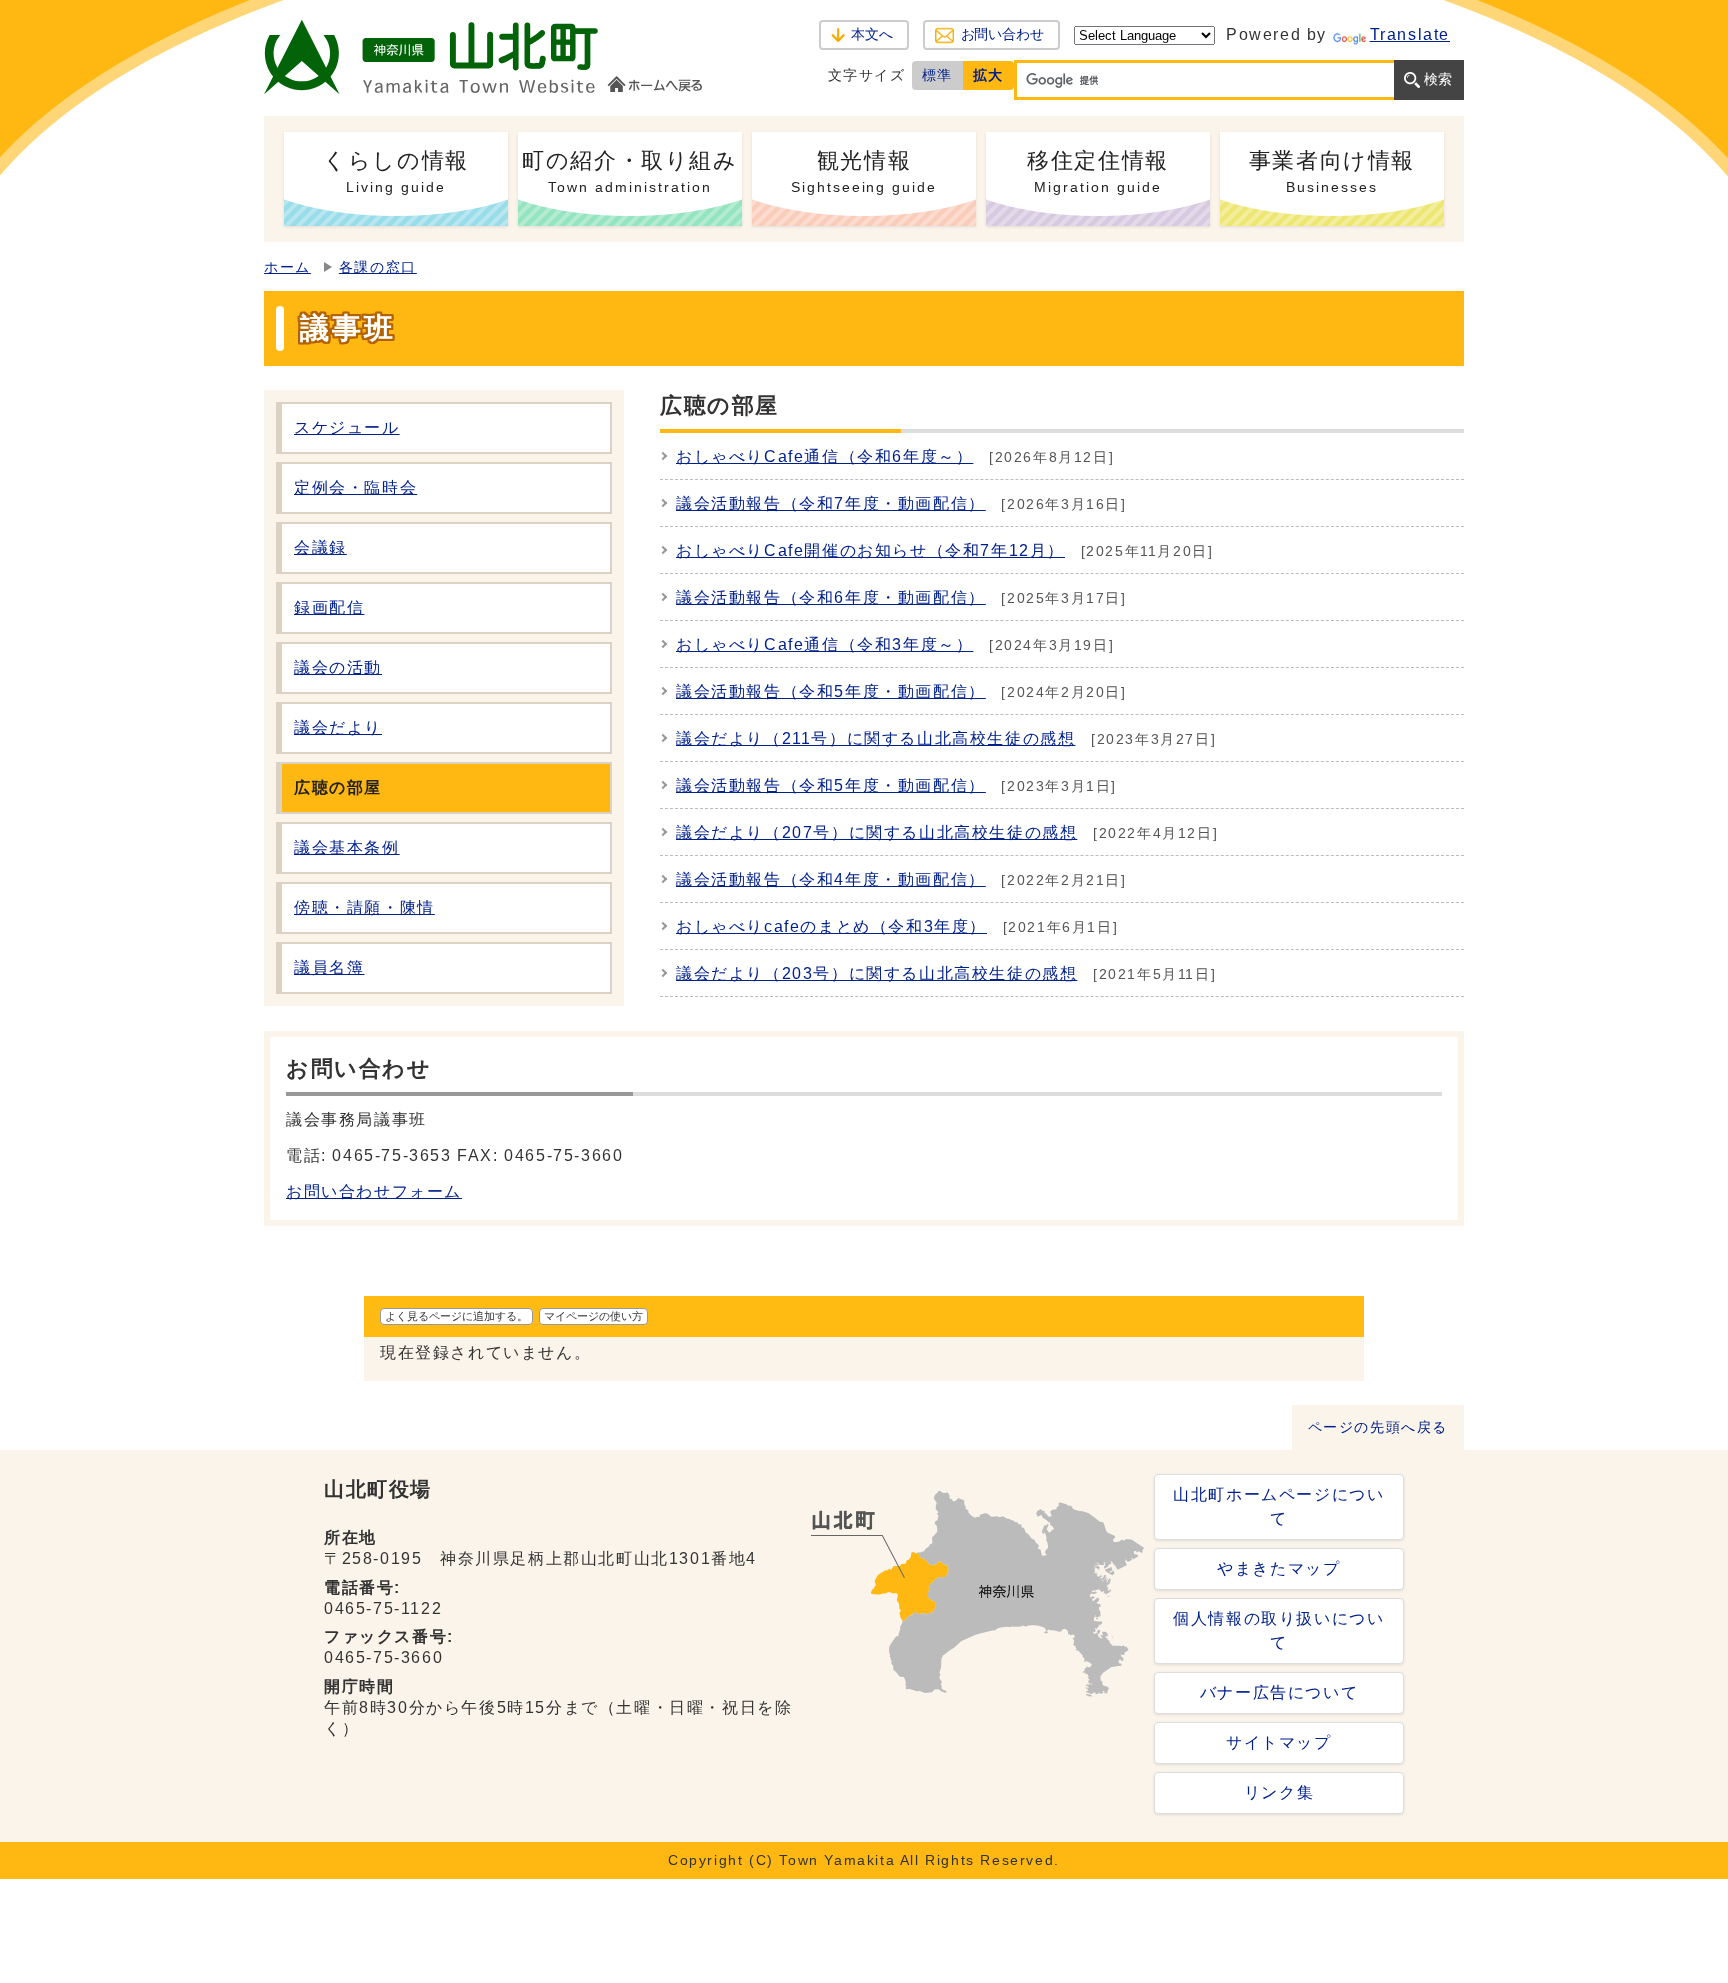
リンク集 (1279, 1792)
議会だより (338, 727)
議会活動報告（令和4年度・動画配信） (831, 879)
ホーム (287, 267)
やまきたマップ (1278, 1568)
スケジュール (347, 427)
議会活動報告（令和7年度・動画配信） (831, 503)
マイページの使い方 (593, 1316)
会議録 (320, 547)
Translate (1410, 34)
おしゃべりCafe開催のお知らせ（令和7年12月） (870, 550)
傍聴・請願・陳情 (364, 907)
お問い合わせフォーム (374, 1191)
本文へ (872, 34)
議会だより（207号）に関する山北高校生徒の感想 (876, 832)
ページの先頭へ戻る (1378, 1427)
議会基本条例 (347, 847)
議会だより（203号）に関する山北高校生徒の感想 (876, 973)
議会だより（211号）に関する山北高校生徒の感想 (875, 738)
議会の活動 (338, 667)
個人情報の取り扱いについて (1278, 1630)
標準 (937, 75)
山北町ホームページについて (1278, 1506)
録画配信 (329, 607)
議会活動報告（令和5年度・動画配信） (831, 691)
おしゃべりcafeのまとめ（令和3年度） (831, 926)
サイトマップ (1279, 1742)
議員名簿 (329, 967)
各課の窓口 (378, 267)
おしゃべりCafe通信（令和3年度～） (824, 644)
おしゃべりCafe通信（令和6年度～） (824, 456)
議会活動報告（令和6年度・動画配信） (831, 597)
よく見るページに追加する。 (456, 1316)
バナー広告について (1279, 1692)
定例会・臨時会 (355, 487)
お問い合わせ (1002, 34)
